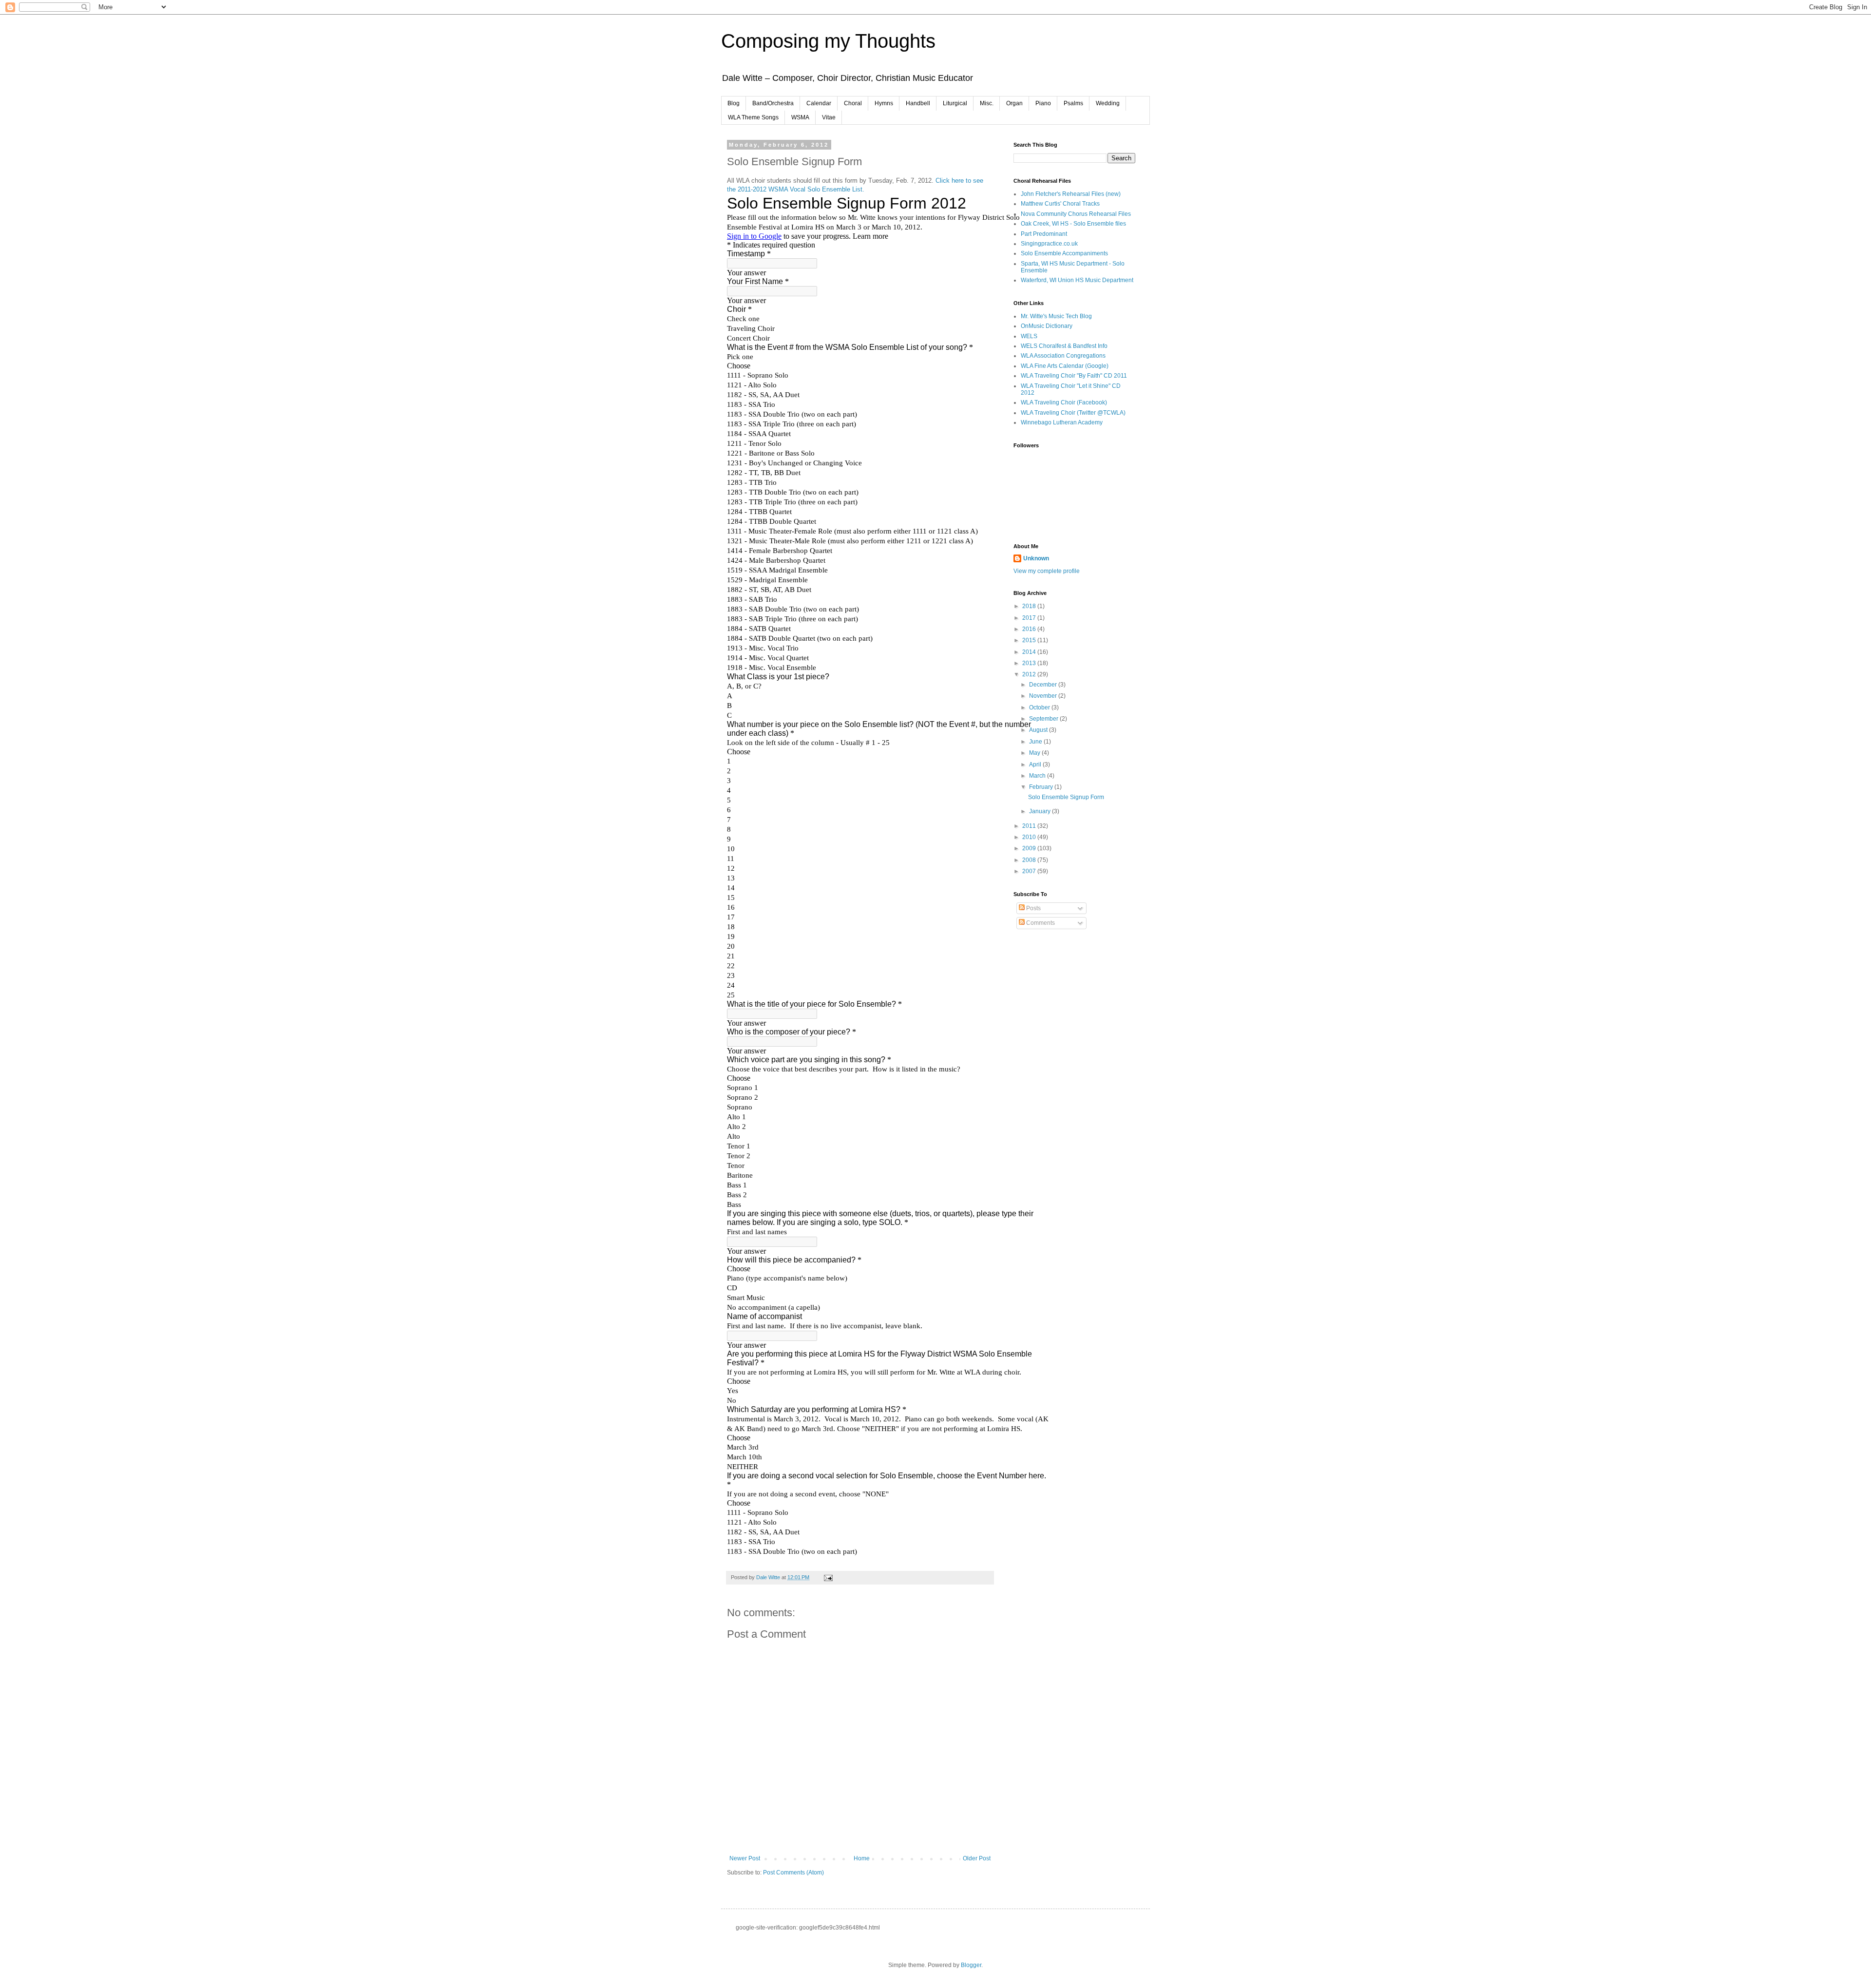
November (1044, 696)
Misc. (987, 103)
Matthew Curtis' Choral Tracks (1060, 204)
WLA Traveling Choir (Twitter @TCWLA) (1073, 413)
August (1039, 730)
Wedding (1108, 103)
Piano (1043, 103)
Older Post (977, 1858)
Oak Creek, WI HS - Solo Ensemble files (1073, 224)
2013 (1030, 663)
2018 (1030, 606)
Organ (1014, 103)
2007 (1030, 871)
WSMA (800, 117)
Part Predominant (1044, 234)
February (1042, 787)
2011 (1030, 826)
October (1040, 707)
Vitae (829, 117)
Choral (853, 103)
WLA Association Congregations (1063, 356)
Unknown (1036, 558)
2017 (1030, 618)
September (1044, 719)
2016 (1030, 629)
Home (862, 1858)
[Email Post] (828, 1577)
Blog (734, 103)
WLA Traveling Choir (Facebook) (1064, 402)
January (1041, 811)
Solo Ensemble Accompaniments (1064, 253)
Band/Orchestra (773, 103)
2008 (1030, 860)
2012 (1030, 674)
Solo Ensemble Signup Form (1066, 797)
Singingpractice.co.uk (1049, 244)
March (1038, 776)
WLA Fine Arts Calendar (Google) (1065, 366)
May (1035, 753)
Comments (1040, 923)
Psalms (1073, 103)
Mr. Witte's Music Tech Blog (1056, 316)
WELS (1029, 336)
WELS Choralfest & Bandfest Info (1064, 346)
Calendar (819, 103)
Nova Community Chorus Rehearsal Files (1076, 214)
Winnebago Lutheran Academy (1062, 422)
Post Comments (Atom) (793, 1873)
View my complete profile (1047, 571)
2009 (1030, 848)
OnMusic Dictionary (1047, 326)
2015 (1030, 640)
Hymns (884, 103)
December (1044, 685)
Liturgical (955, 103)
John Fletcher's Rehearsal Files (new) (1071, 194)
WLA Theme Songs (753, 117)
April (1036, 765)
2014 (1030, 652)
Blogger (971, 1965)
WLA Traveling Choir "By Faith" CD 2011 (1074, 376)
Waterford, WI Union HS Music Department (1077, 280)
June (1036, 742)
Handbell (918, 103)
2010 (1030, 837)
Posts (1033, 908)
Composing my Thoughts (828, 41)
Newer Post (745, 1858)
